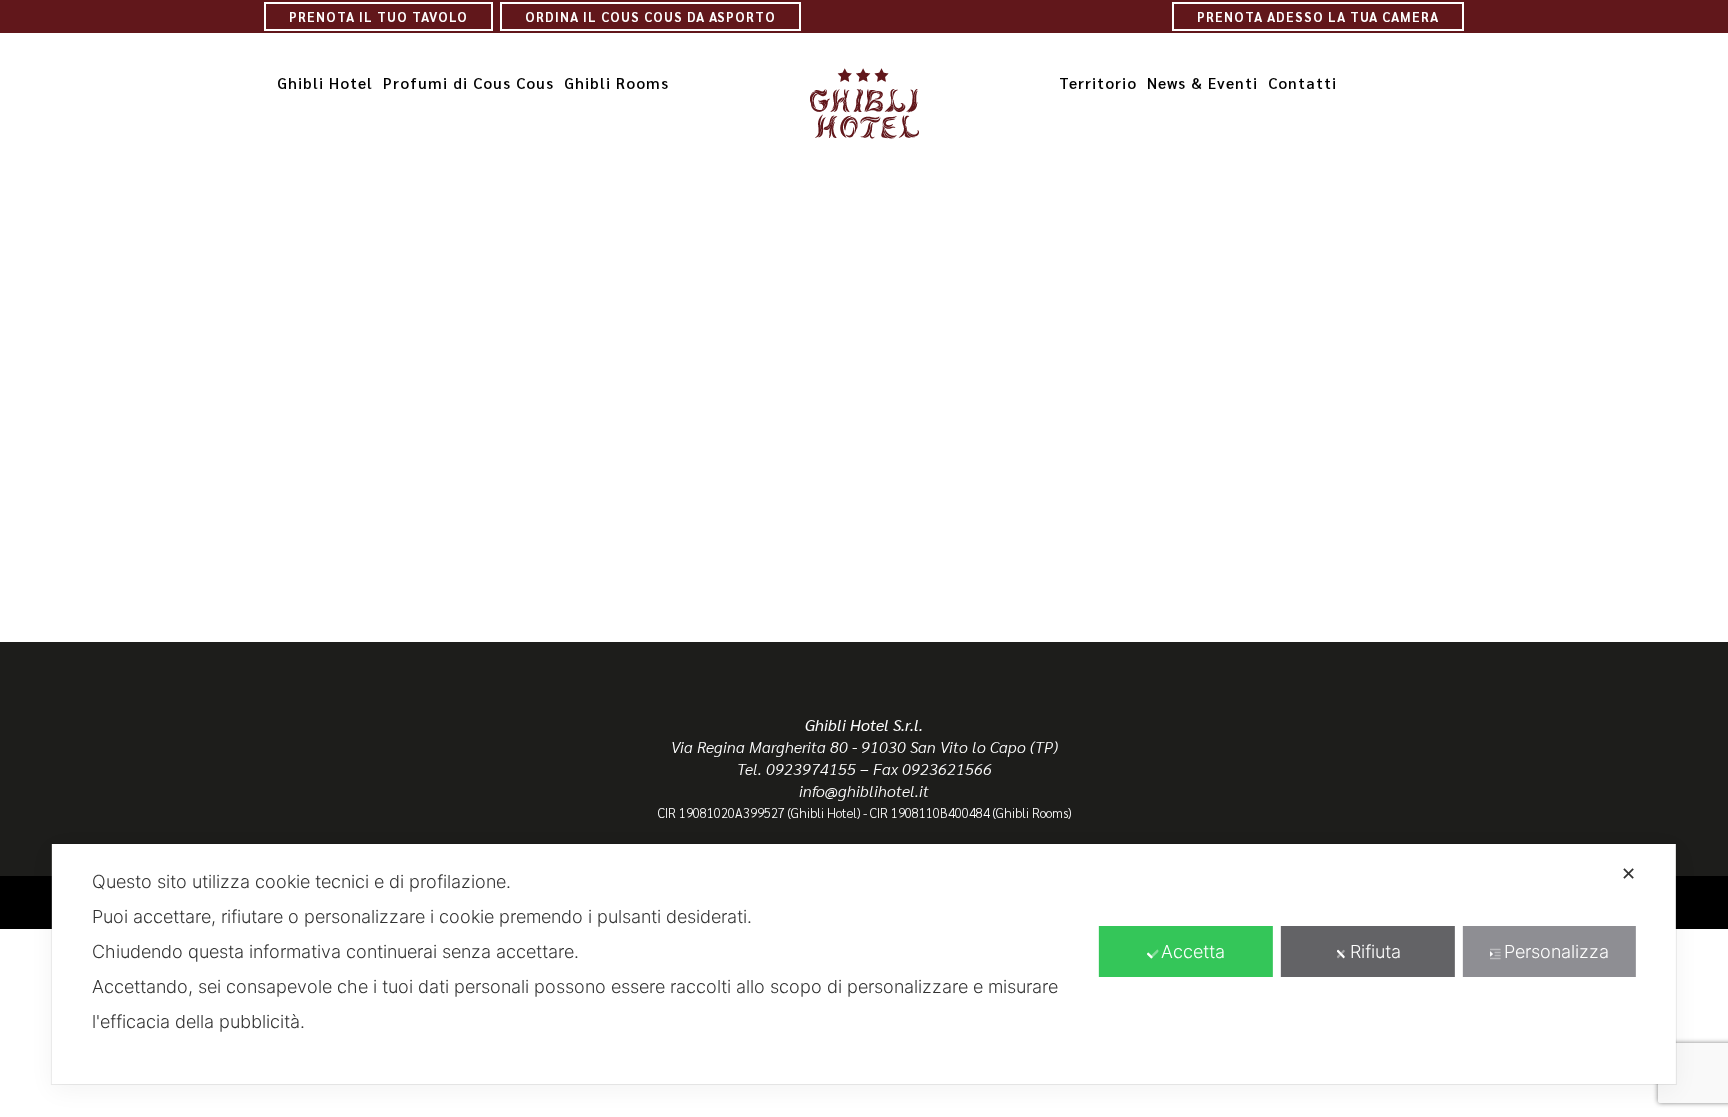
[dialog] (864, 964)
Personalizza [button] (1556, 951)
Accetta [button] (1193, 951)
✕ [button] (1628, 873)
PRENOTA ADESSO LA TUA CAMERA (1318, 16)
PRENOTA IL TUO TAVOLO (378, 16)
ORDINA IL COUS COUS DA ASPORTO (650, 16)
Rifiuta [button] (1375, 951)
